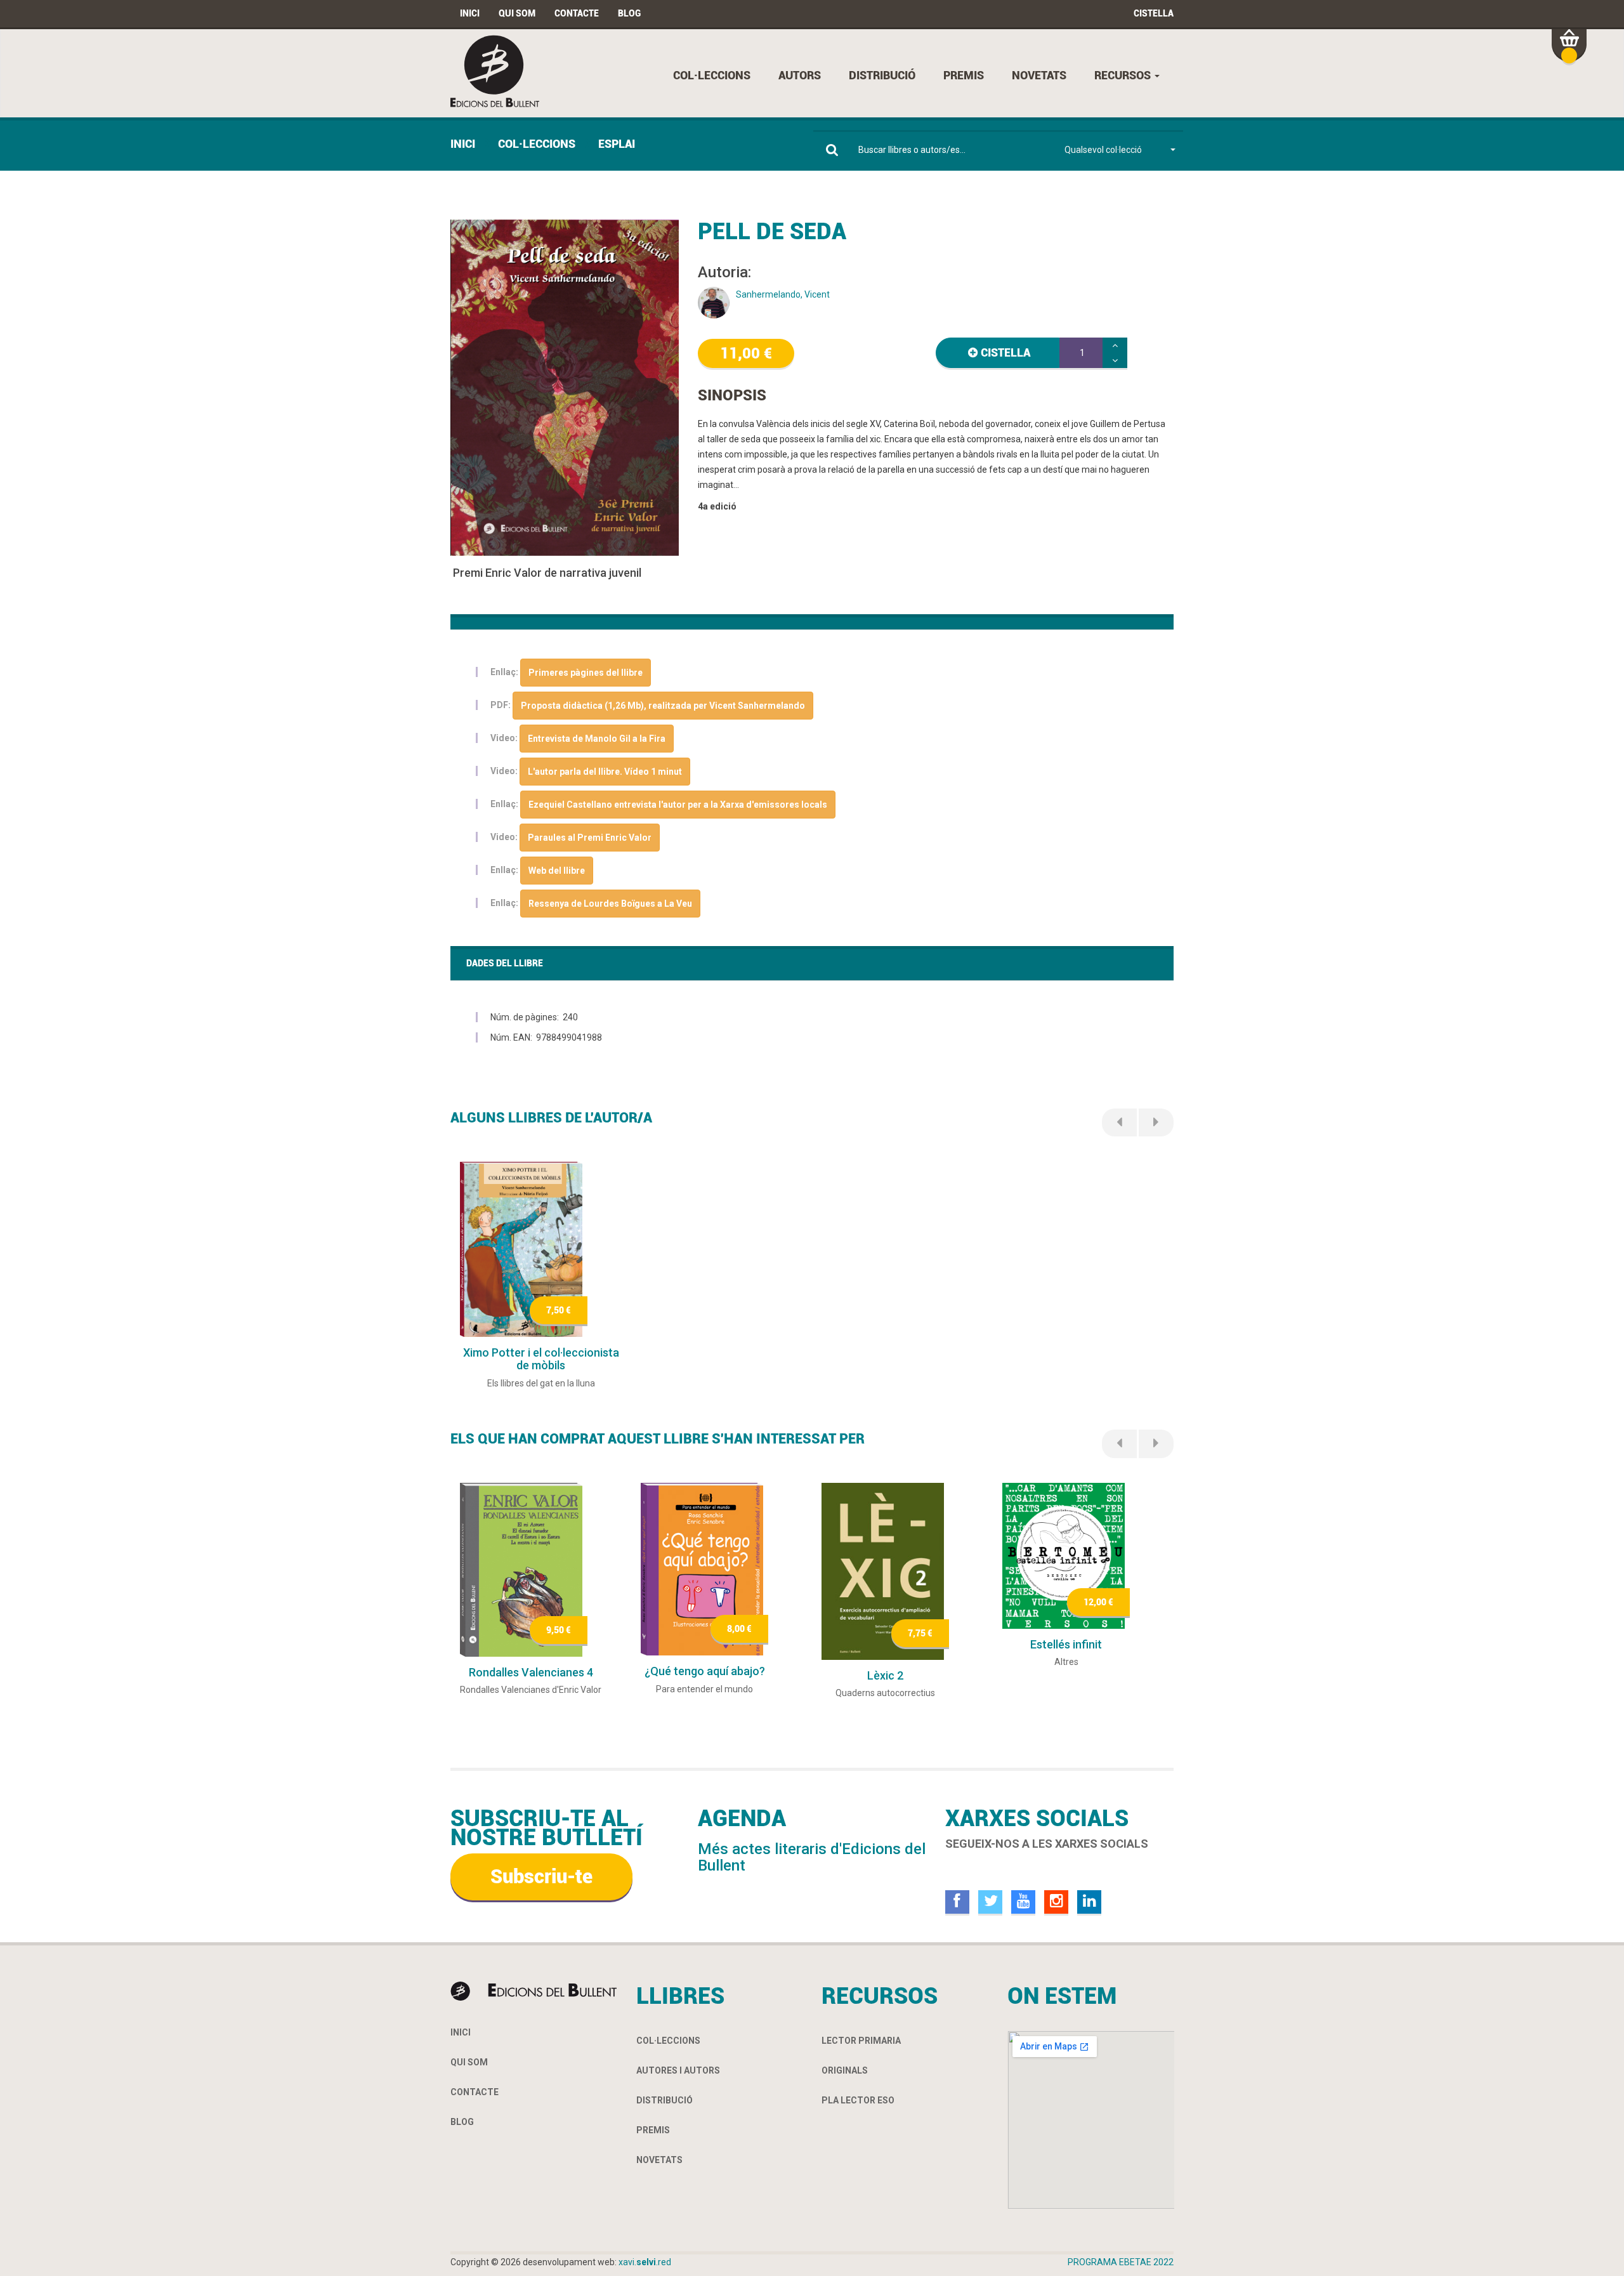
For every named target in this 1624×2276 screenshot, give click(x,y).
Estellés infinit (1066, 1644)
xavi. (645, 2262)
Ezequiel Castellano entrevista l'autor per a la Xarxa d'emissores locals (678, 805)
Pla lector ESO (858, 2100)
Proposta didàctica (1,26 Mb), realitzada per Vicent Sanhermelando (663, 706)
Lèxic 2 (885, 1675)
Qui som (517, 13)
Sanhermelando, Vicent (783, 294)
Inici (470, 13)
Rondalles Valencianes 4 (531, 1672)
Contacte (577, 13)
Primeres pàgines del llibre (586, 673)
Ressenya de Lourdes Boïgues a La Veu (610, 904)
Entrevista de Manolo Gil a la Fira (597, 739)
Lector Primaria (861, 2041)
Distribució (882, 75)
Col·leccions (712, 75)
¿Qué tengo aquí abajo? (705, 1671)
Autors (800, 75)
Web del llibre (557, 871)
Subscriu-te (541, 1877)
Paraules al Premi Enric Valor (590, 838)
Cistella (1154, 13)
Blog (629, 13)
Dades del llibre (505, 963)
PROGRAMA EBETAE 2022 (1121, 2262)
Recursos (1124, 75)
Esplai (617, 144)
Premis (964, 75)
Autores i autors (678, 2070)
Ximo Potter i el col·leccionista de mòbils (541, 1359)
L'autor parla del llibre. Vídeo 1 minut (605, 772)
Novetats (1039, 75)
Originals (845, 2070)
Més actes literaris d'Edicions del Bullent (812, 1857)
